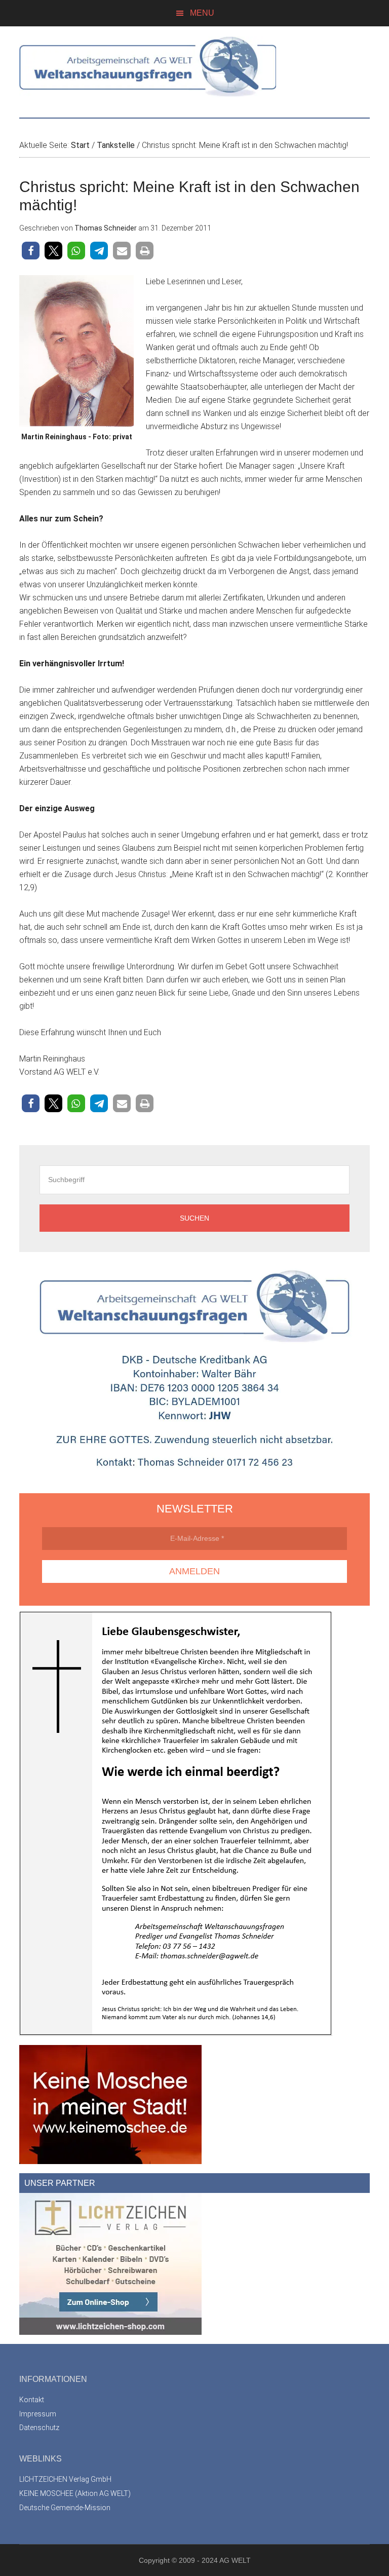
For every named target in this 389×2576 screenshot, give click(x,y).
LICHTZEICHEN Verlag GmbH (65, 2479)
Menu (202, 13)
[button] (31, 251)
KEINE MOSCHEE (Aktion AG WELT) (75, 2493)
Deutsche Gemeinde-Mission (65, 2508)
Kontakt (32, 2400)
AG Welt (194, 67)
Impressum (38, 2414)
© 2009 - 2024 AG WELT (211, 2560)
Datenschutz (39, 2428)
